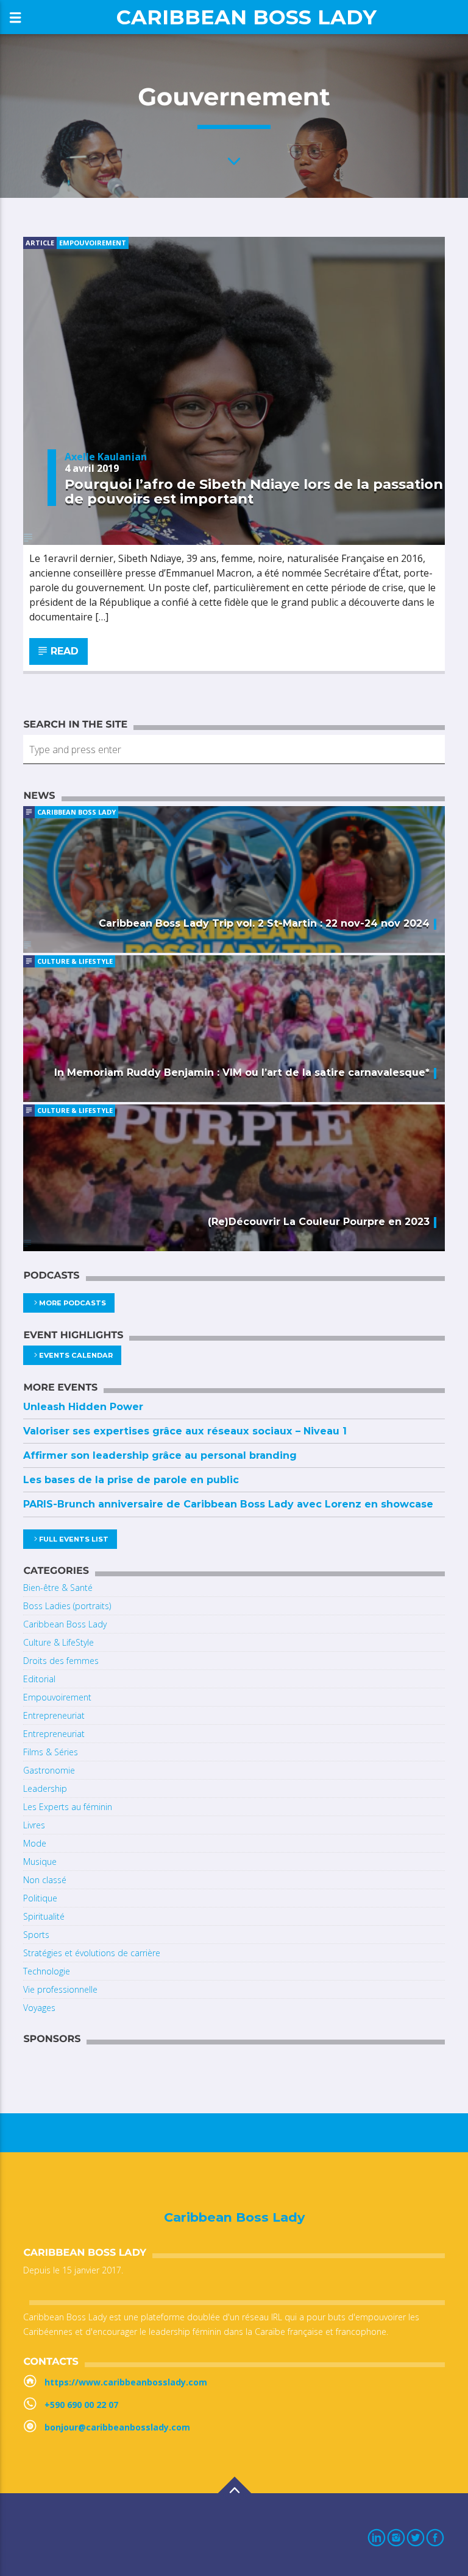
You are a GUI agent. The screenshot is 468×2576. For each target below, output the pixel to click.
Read (64, 651)
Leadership (45, 1788)
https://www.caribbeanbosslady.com (126, 2382)
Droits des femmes (61, 1661)
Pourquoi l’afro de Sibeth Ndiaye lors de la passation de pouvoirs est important (254, 491)
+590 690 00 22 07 (81, 2405)
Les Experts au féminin (68, 1807)
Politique (40, 1898)
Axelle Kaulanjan (106, 457)
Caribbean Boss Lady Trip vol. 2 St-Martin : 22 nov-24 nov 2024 (264, 923)
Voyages (39, 2008)
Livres (34, 1825)
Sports (36, 1935)
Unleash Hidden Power (83, 1407)
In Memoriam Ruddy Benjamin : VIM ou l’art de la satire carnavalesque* (242, 1072)
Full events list (74, 1539)
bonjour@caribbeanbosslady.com (117, 2427)
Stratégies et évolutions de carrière (92, 1953)
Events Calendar (76, 1355)
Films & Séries (51, 1752)
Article (40, 243)
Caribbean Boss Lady (246, 17)
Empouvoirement (93, 243)
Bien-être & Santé (58, 1588)
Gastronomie (49, 1770)
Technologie (47, 1971)
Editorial (39, 1679)
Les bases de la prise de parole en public (131, 1480)
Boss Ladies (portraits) (67, 1606)
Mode (35, 1843)
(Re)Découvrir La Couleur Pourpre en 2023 (319, 1222)
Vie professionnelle (60, 1989)
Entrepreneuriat (54, 1715)
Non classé (45, 1880)
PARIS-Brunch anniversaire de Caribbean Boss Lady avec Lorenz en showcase (228, 1504)
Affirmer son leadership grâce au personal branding (160, 1455)
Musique (40, 1862)
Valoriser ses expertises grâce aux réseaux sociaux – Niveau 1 (185, 1431)
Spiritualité (44, 1916)
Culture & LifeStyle (75, 961)
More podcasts (73, 1303)
